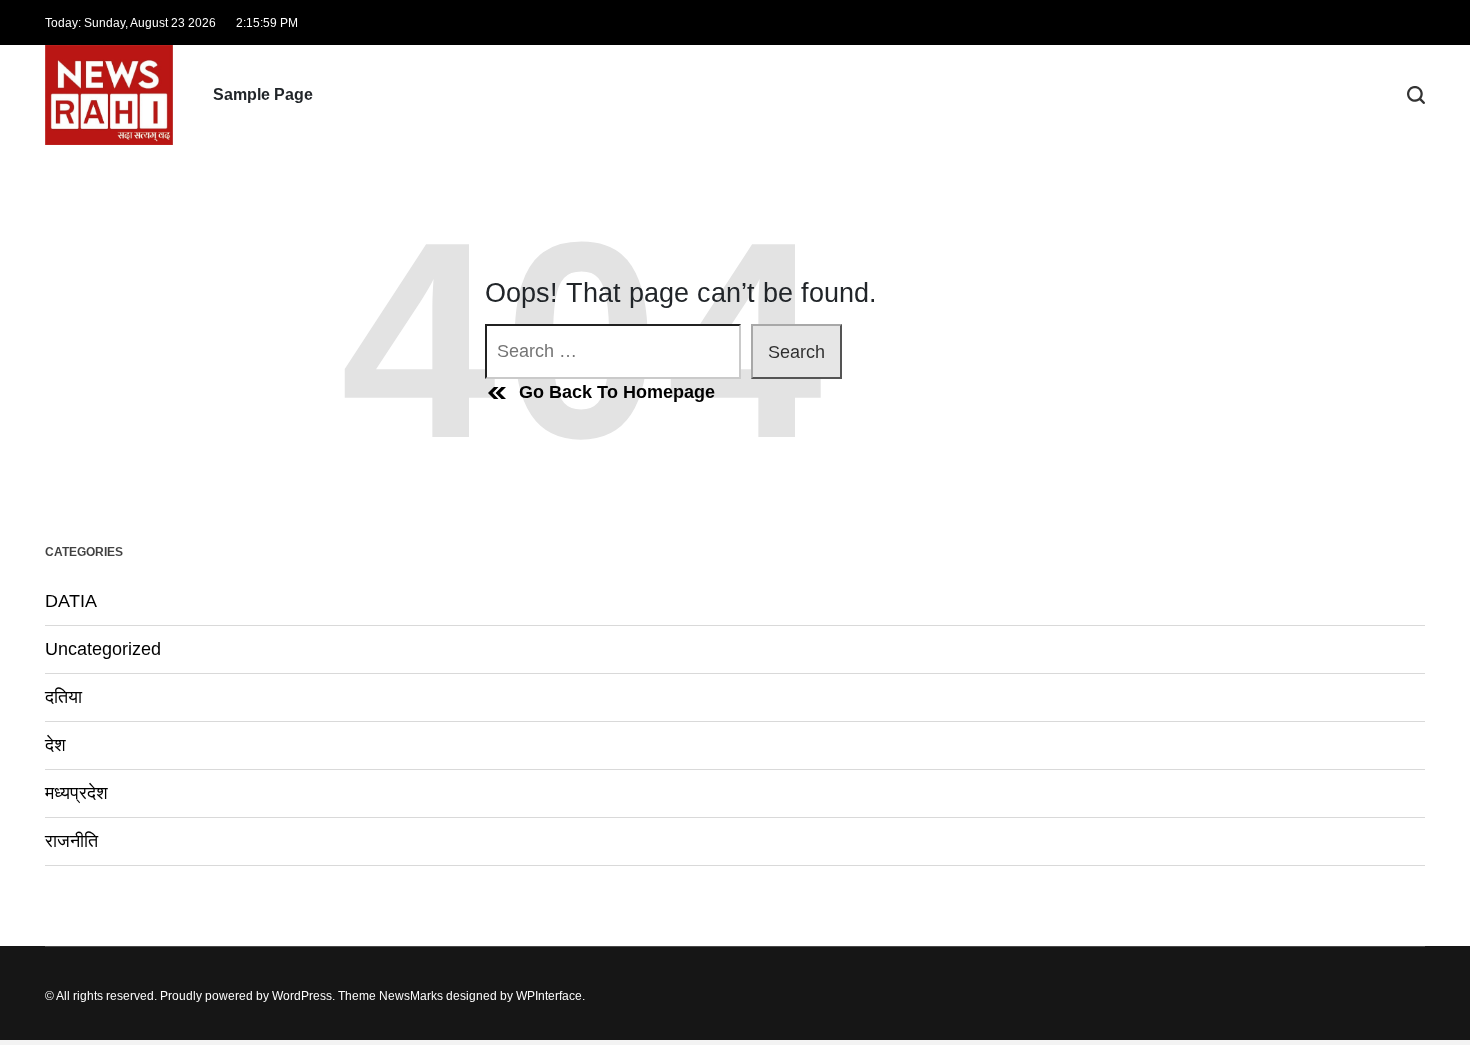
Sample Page (263, 94)
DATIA (71, 601)
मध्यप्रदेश (76, 793)
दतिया (63, 697)
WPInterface (549, 996)
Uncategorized (103, 649)
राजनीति (71, 841)
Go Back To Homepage (617, 392)
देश (55, 745)
